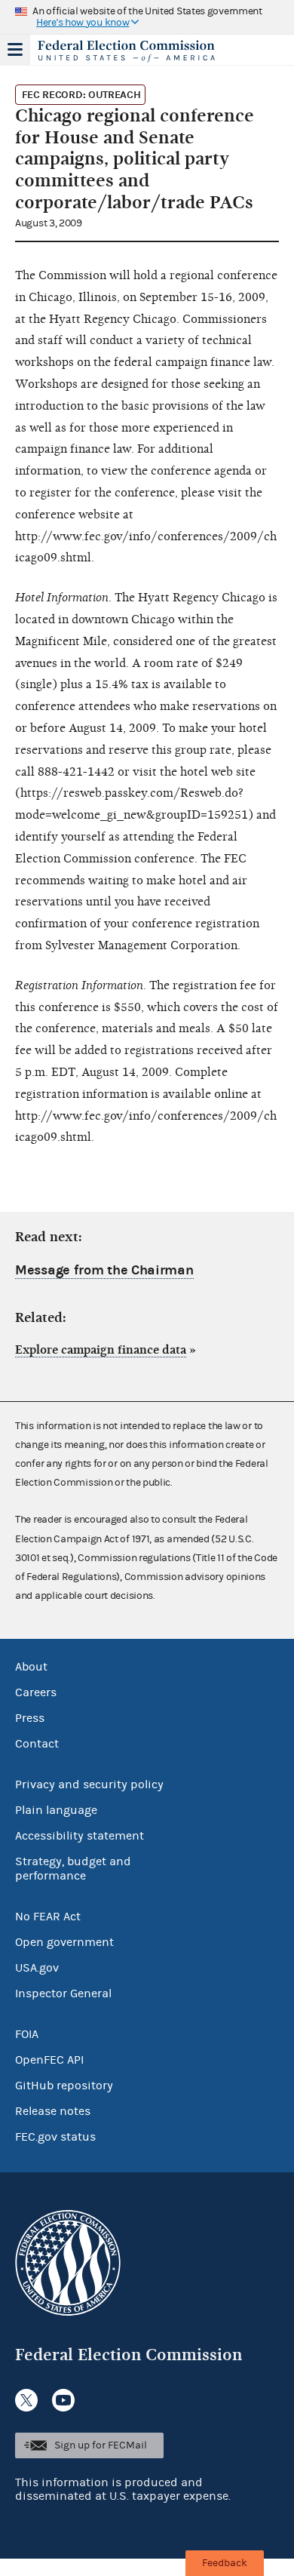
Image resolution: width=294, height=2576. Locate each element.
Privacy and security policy (89, 1784)
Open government (64, 1942)
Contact (37, 1744)
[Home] (128, 51)
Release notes (53, 2111)
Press (30, 1718)
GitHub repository (64, 2086)
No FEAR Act (48, 1917)
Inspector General (63, 1993)
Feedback (225, 2563)
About (31, 1667)
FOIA (27, 2034)
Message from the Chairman (104, 1270)
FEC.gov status (55, 2137)
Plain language (56, 1810)
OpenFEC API (49, 2060)
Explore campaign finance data (101, 1350)
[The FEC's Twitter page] (26, 2400)
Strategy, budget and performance (73, 1869)
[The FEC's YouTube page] (63, 2400)
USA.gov (37, 1968)
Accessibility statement (80, 1836)
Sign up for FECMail (101, 2445)
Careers (36, 1692)
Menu (15, 50)
